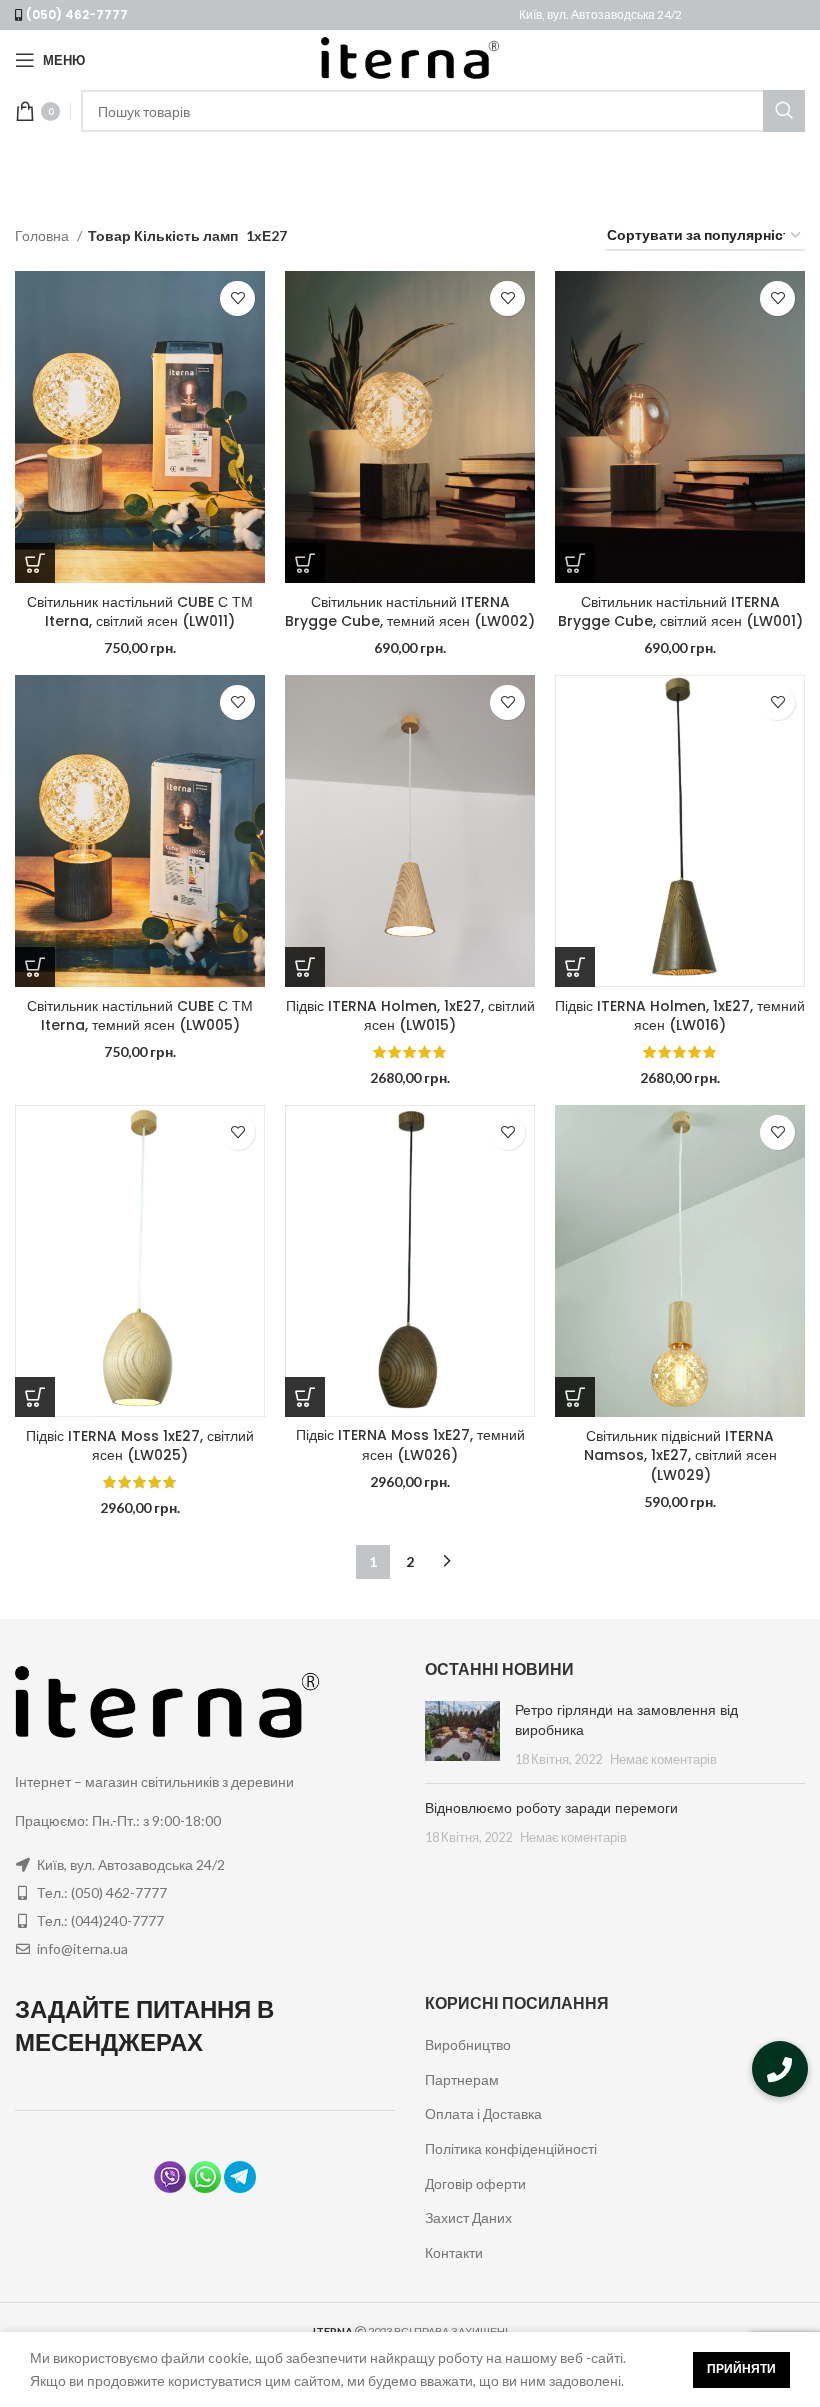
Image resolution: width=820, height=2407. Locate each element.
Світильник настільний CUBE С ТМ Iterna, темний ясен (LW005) (140, 1016)
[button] (780, 2069)
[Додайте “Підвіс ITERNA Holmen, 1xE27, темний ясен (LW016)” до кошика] (575, 967)
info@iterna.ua (82, 1948)
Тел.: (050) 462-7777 (102, 1892)
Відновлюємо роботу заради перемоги (551, 1808)
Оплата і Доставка (483, 2113)
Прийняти (741, 2368)
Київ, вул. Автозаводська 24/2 (600, 14)
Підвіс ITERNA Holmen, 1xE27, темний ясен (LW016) (680, 1016)
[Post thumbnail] (462, 1734)
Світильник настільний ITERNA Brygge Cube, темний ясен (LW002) (410, 612)
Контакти (454, 2252)
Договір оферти (475, 2183)
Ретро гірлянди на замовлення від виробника (626, 1720)
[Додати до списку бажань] (237, 298)
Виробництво (468, 2044)
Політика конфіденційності (511, 2148)
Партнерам (462, 2079)
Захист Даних (468, 2217)
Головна (43, 235)
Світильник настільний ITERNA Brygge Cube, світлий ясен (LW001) (680, 612)
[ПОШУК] (784, 111)
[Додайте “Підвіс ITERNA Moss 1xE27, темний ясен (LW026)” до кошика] (305, 1397)
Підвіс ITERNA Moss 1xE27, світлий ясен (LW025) (140, 1446)
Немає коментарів (663, 1759)
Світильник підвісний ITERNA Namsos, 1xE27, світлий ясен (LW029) (680, 1455)
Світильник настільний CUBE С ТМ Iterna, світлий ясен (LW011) (140, 612)
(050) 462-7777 (77, 14)
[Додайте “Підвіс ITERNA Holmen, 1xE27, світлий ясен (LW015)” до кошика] (305, 967)
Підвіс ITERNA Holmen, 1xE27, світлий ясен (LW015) (410, 1016)
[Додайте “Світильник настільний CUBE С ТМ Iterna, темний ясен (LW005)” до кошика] (35, 967)
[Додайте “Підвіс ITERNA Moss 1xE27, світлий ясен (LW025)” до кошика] (35, 1397)
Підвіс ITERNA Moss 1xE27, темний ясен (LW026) (410, 1445)
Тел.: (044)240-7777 (100, 1920)
